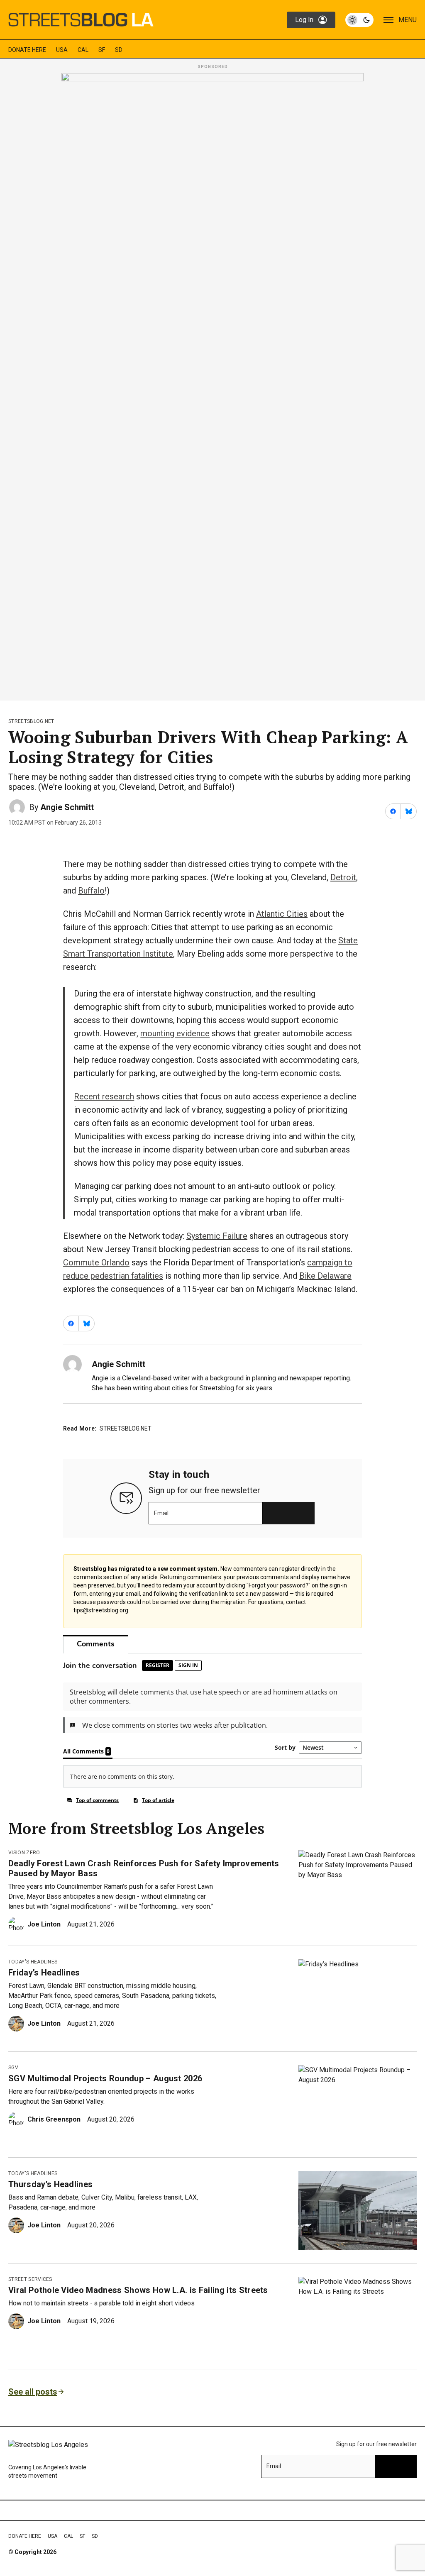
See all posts (33, 2392)
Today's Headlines (33, 1962)
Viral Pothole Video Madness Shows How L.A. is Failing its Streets (138, 2290)
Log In (304, 20)
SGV (13, 2068)
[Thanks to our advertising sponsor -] (212, 384)
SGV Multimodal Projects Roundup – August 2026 (105, 2078)
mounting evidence (175, 1033)
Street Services (30, 2279)
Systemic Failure (217, 1236)
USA (62, 50)
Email (161, 1513)
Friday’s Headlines (44, 1973)
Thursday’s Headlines (50, 2184)
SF (102, 50)
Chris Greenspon (54, 2119)
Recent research (104, 1096)
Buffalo (91, 891)
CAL (83, 50)
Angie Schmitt (67, 807)
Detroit (343, 877)
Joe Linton (44, 1924)
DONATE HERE (27, 50)
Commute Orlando (96, 1262)
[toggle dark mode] (359, 20)
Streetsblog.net (31, 721)
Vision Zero (24, 1853)
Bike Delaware (325, 1276)
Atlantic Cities (282, 914)
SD (119, 50)
